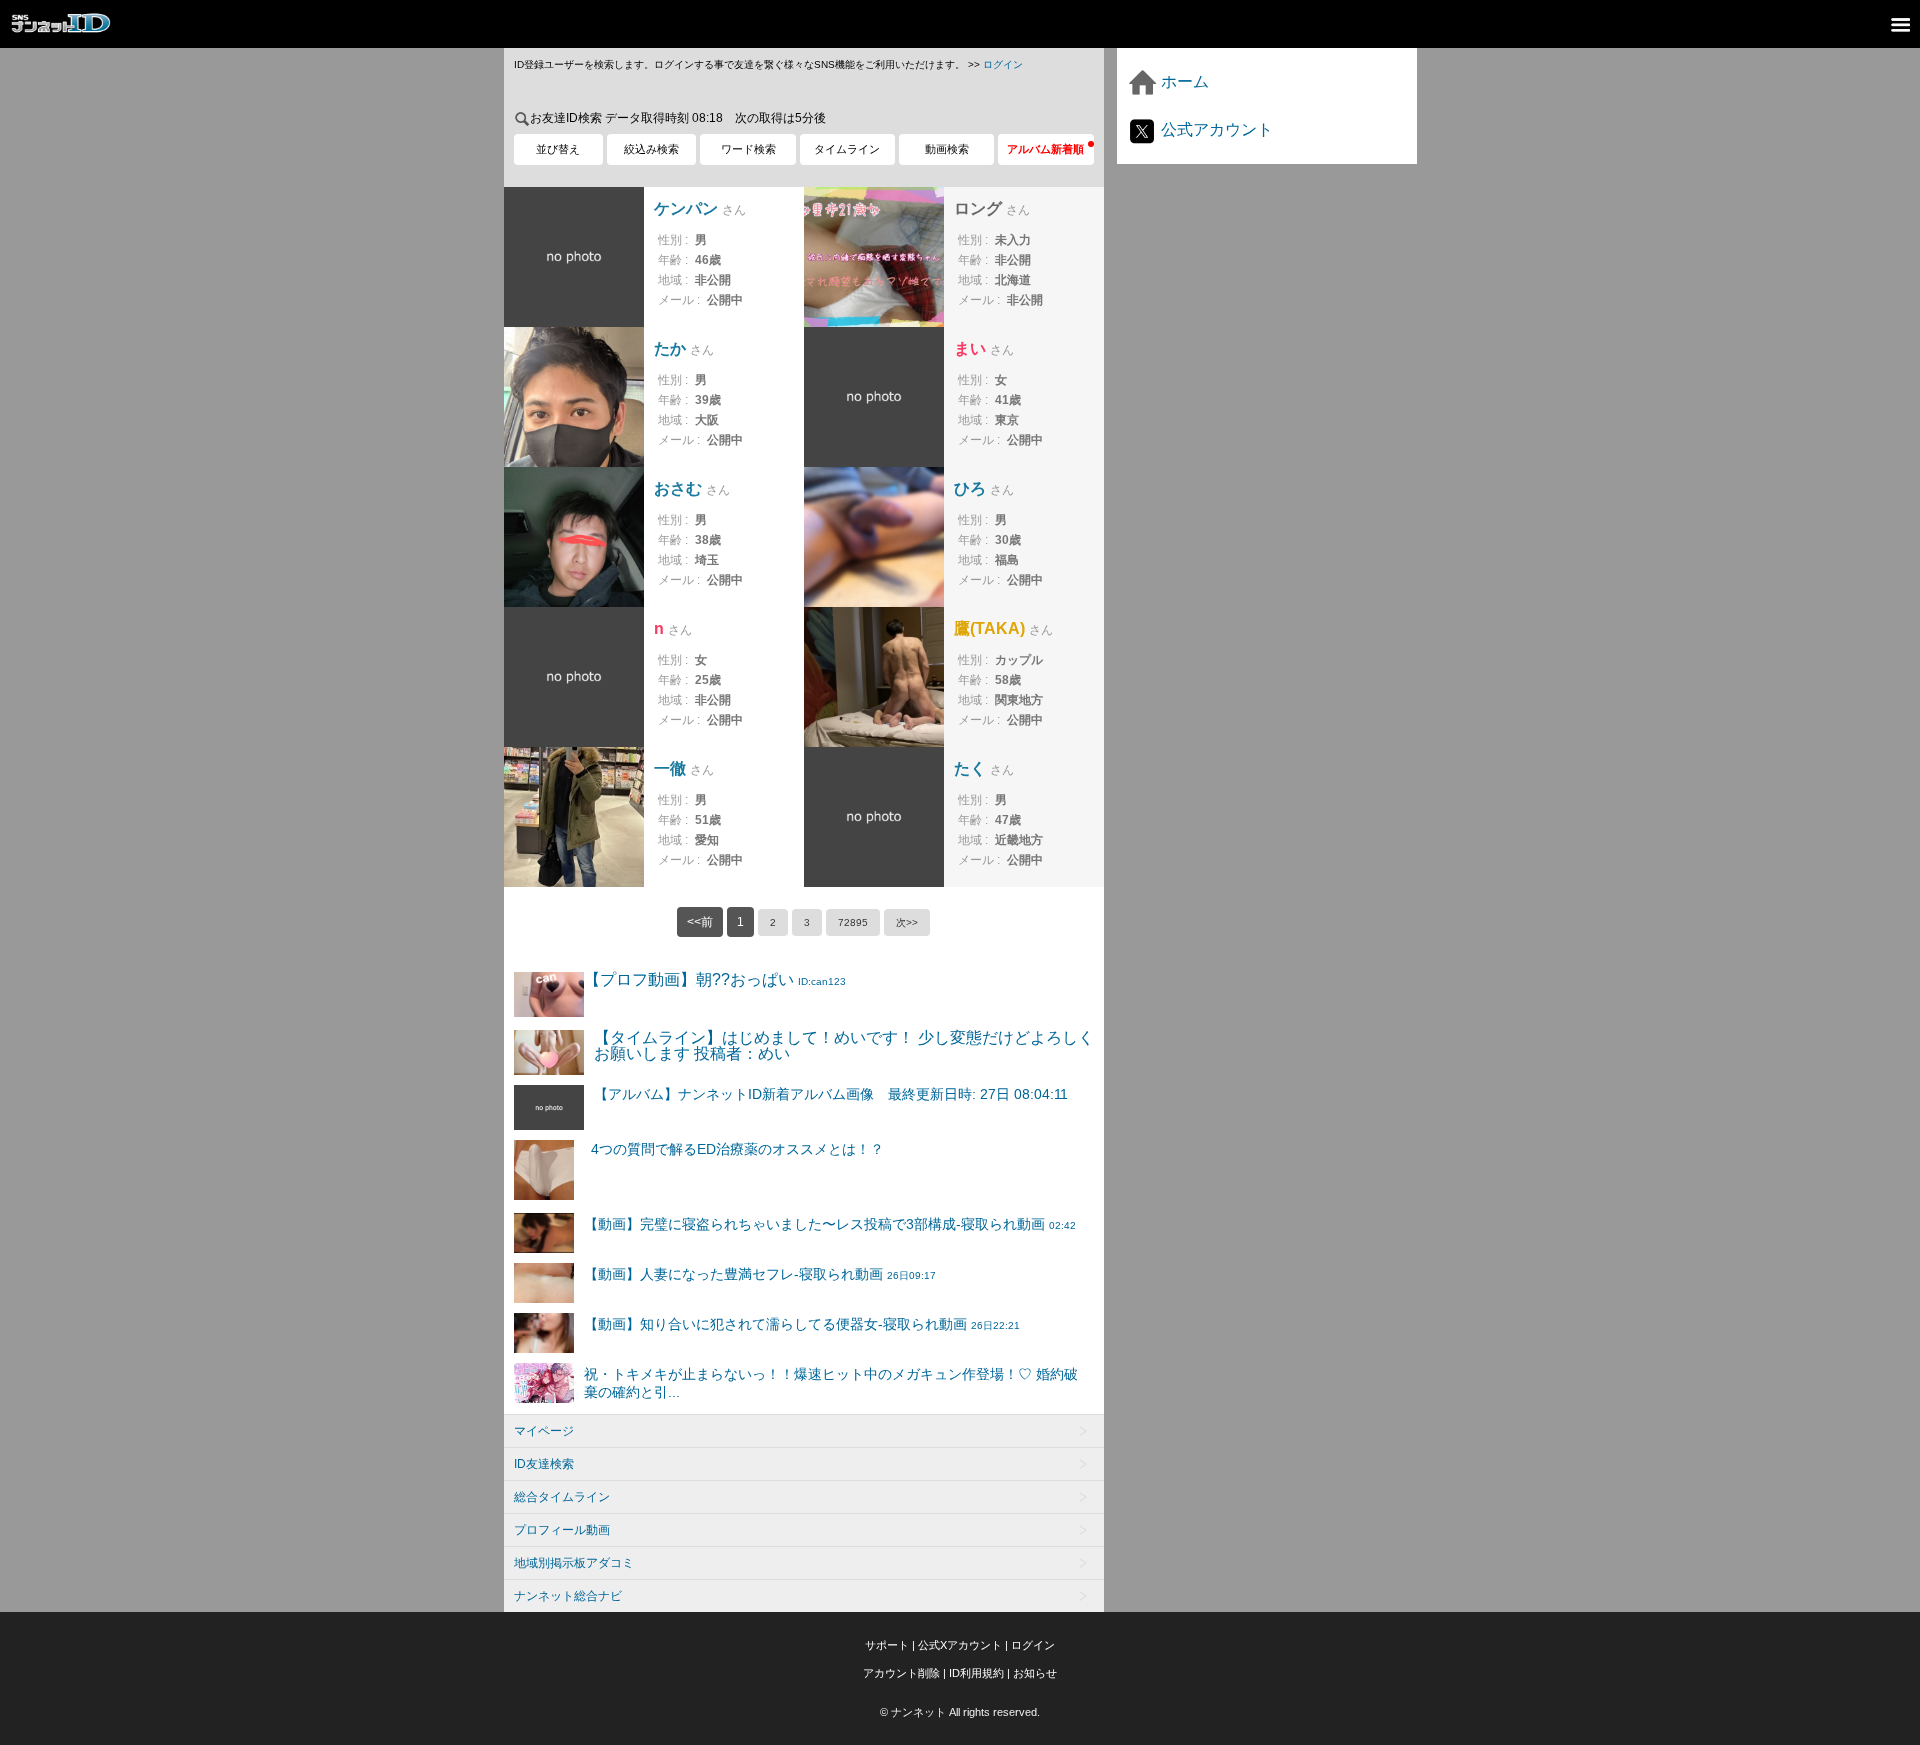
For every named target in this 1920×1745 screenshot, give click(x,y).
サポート (887, 1645)
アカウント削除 (901, 1673)
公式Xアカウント (960, 1645)
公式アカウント (1215, 129)
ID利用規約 (976, 1673)
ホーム (1183, 81)
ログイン (1003, 64)
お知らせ (1035, 1673)
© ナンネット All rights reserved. (960, 1712)
